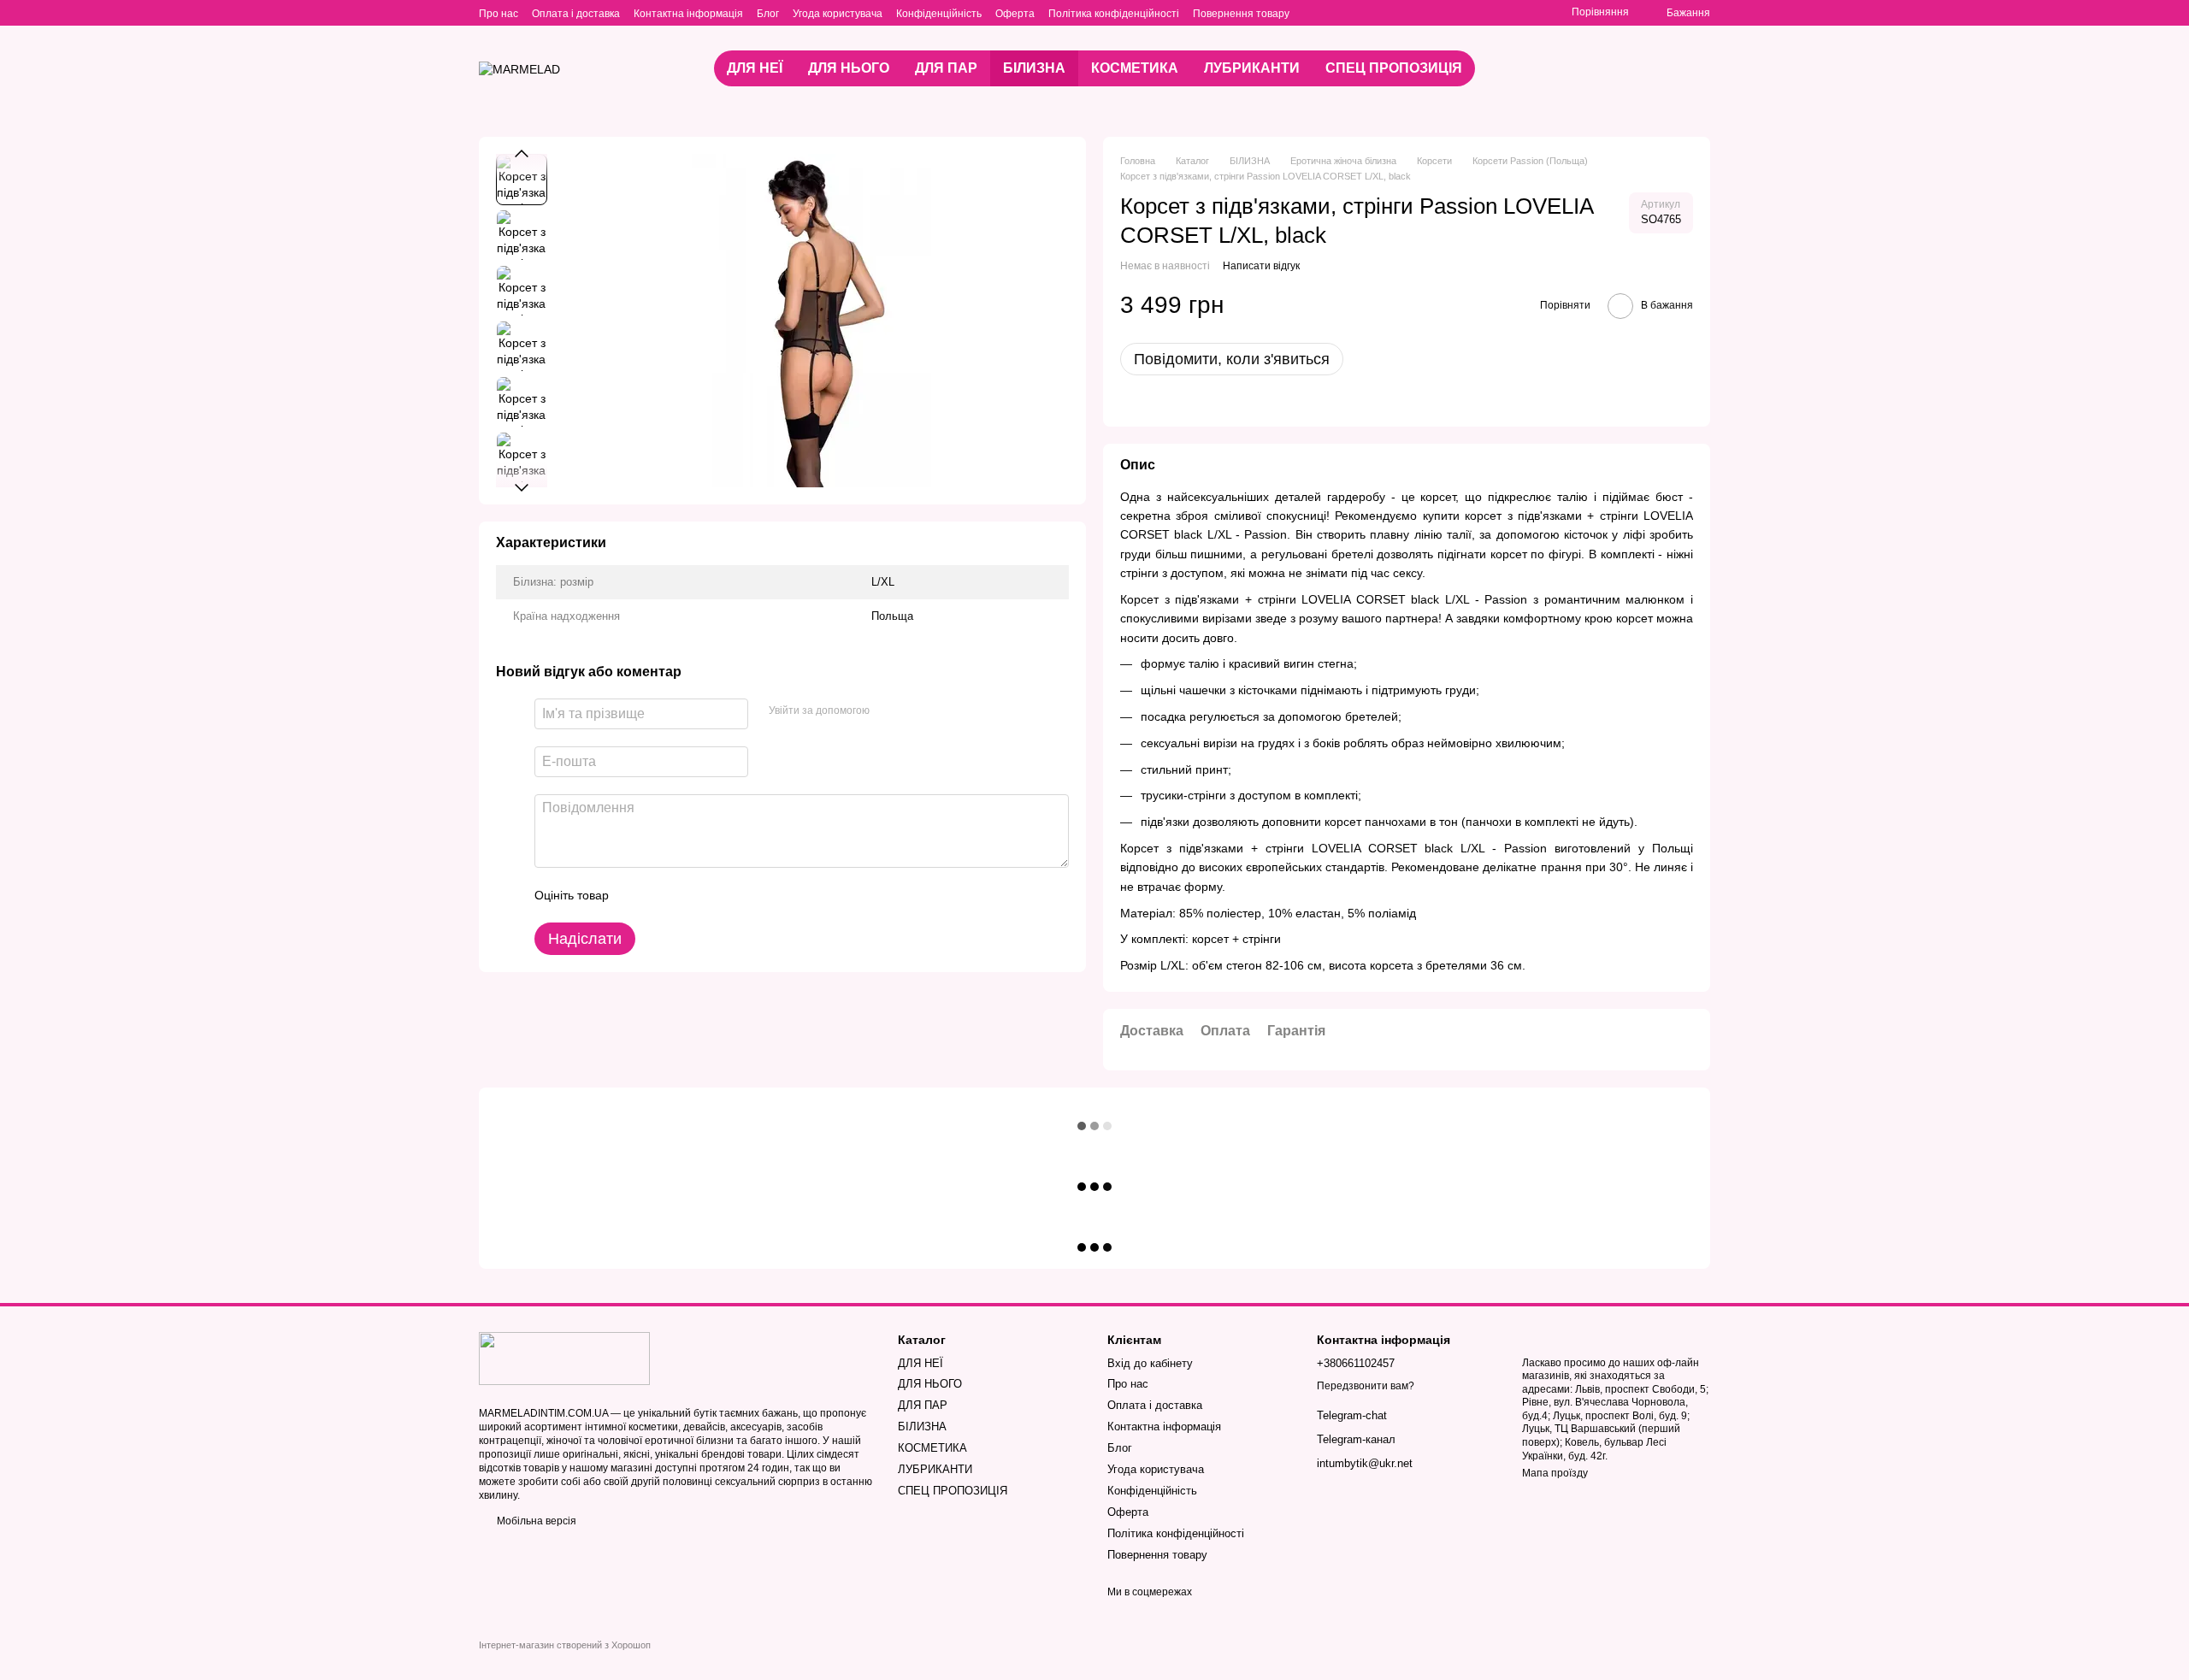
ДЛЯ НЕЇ (755, 68)
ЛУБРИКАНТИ (1252, 68)
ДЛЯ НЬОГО (849, 68)
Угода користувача (838, 14)
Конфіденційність (939, 14)
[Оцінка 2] (664, 895)
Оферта (1015, 14)
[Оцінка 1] (637, 895)
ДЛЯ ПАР (946, 68)
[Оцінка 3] (692, 895)
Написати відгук (1261, 266)
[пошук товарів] (1652, 68)
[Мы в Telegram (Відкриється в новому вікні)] (1334, 13)
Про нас (499, 14)
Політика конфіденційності (1114, 14)
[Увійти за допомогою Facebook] (888, 711)
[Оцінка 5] (746, 895)
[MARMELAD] (564, 1358)
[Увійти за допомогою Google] (916, 711)
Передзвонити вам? (1366, 1386)
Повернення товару (1241, 14)
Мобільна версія (535, 1521)
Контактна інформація (688, 14)
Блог (768, 14)
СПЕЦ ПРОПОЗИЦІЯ (1394, 68)
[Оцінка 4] (719, 895)
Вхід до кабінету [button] (1150, 1363)
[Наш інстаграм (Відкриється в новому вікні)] (1313, 13)
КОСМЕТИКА (1135, 68)
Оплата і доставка (576, 14)
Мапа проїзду (1555, 1473)
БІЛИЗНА (1034, 68)
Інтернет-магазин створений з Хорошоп (565, 1645)
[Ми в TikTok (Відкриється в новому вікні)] (1354, 13)
